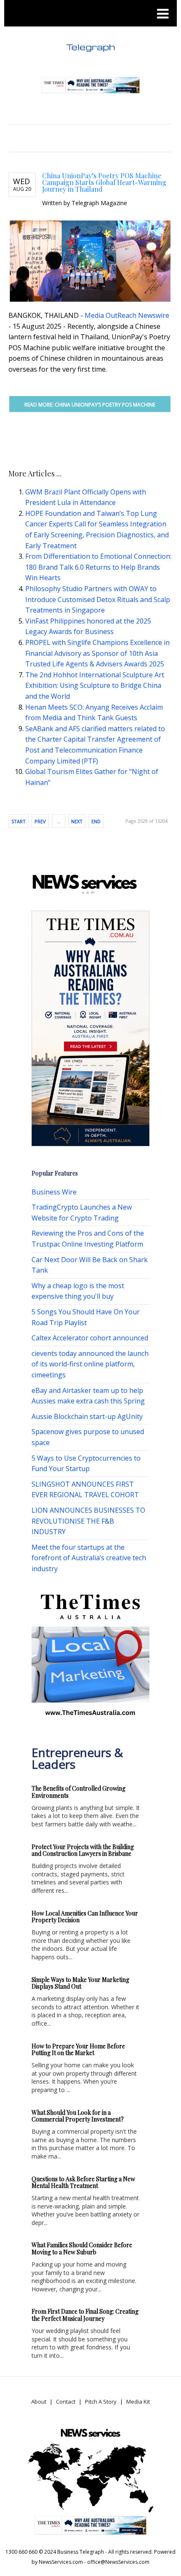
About (39, 2402)
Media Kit (138, 2402)
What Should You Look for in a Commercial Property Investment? (78, 2116)
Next (77, 821)
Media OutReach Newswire (127, 315)
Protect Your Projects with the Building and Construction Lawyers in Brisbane (83, 1850)
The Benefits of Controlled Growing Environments (79, 1792)
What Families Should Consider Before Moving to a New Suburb (82, 2248)
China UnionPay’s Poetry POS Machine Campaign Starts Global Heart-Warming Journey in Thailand (104, 182)
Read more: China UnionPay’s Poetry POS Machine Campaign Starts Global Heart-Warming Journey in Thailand (90, 407)
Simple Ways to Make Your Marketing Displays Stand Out (80, 1983)
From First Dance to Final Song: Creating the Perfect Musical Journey (85, 2315)
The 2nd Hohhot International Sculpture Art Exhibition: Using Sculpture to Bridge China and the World (95, 686)
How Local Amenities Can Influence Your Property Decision (85, 1917)
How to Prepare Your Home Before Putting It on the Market (78, 2050)
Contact (66, 2402)
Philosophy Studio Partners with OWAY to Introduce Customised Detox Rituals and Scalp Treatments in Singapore (98, 599)
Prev (40, 821)
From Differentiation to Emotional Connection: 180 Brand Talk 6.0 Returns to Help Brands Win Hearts (98, 567)
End (96, 821)
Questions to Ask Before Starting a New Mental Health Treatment (83, 2182)
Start (19, 821)
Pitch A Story (101, 2402)
